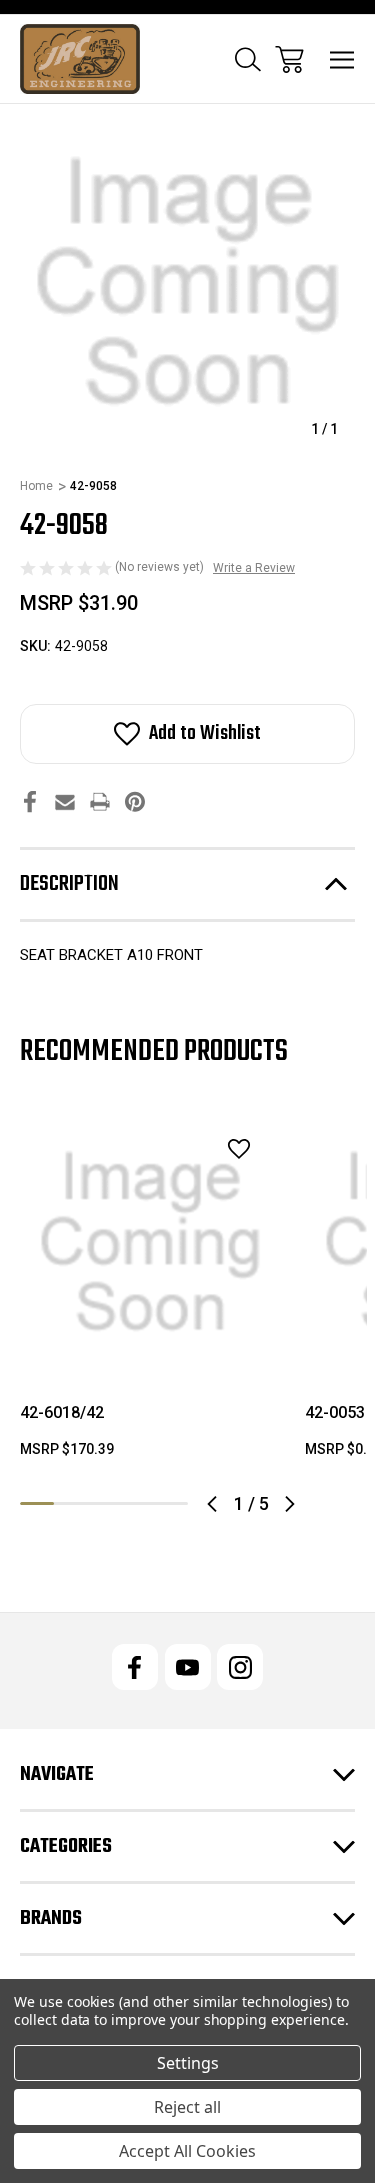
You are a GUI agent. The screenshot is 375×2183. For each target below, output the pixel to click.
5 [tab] (171, 1503)
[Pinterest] (135, 801)
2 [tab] (71, 1503)
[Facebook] (30, 801)
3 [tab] (104, 1503)
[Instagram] (240, 1667)
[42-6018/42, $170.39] (150, 1242)
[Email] (65, 801)
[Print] (100, 801)
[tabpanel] (150, 1293)
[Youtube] (188, 1667)
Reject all (187, 2107)
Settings (188, 2063)
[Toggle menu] (342, 59)
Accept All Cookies (187, 2151)
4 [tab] (138, 1503)
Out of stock (150, 1347)
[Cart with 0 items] (289, 59)
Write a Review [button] (254, 568)
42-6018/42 (62, 1412)
